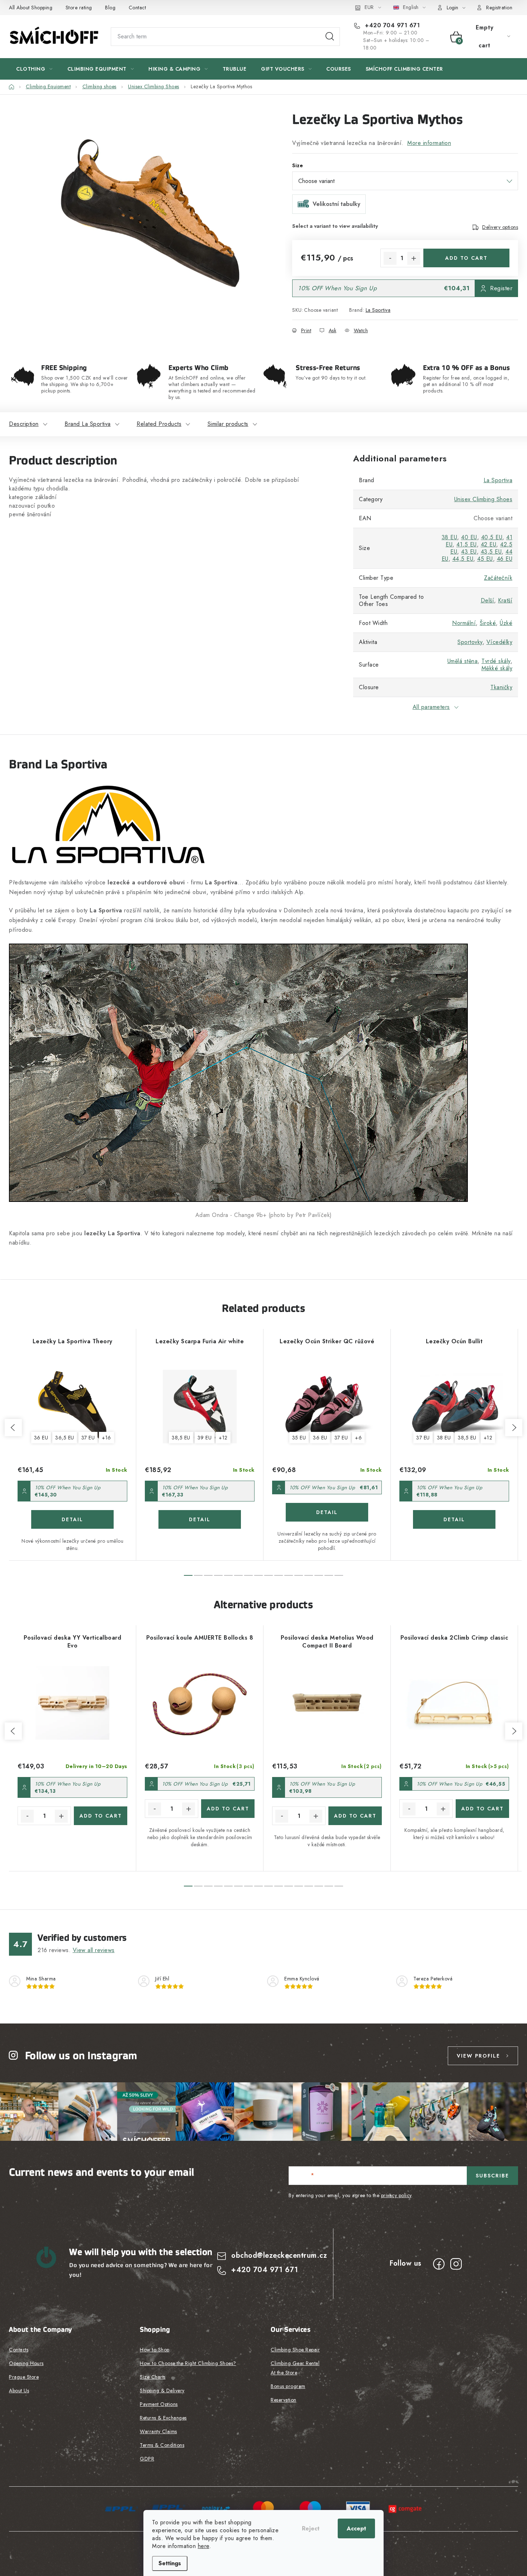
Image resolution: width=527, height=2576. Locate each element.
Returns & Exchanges (163, 2418)
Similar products (228, 424)
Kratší (505, 600)
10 (289, 1575)
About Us (19, 2391)
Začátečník (498, 578)
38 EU (450, 537)
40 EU (469, 537)
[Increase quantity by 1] (414, 258)
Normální (464, 623)
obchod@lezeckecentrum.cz (279, 2255)
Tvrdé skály (496, 661)
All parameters (431, 707)
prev (13, 1428)
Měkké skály (497, 668)
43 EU (469, 552)
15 (339, 1575)
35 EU (299, 1438)
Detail (72, 1519)
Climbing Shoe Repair (295, 2350)
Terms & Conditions (162, 2445)
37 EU (88, 1438)
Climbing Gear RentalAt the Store (295, 2368)
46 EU (505, 559)
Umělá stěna (463, 661)
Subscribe (492, 2176)
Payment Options (159, 2404)
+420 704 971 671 (391, 25)
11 (299, 1575)
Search (330, 37)
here (204, 2546)
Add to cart (466, 258)
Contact (137, 8)
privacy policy (396, 2195)
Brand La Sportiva (88, 424)
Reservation (284, 2400)
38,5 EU (181, 1438)
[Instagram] (456, 2264)
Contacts (19, 2350)
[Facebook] (439, 2264)
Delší (488, 600)
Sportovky (470, 642)
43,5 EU (491, 552)
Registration (499, 8)
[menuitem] (34, 69)
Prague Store (24, 2377)
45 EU (485, 559)
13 (319, 1575)
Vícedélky (500, 642)
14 (329, 1575)
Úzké (506, 623)
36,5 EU (65, 1438)
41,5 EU (467, 544)
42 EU (489, 544)
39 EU (205, 1438)
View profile (478, 2056)
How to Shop (155, 2350)
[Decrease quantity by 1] (390, 258)
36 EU (41, 1438)
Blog (110, 8)
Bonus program (288, 2386)
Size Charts (153, 2377)
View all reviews (94, 1950)
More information (429, 143)
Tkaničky (501, 687)
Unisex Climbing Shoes (483, 499)
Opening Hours (26, 2363)
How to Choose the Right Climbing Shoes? (188, 2363)
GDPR (147, 2459)
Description (24, 424)
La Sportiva (378, 310)
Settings (170, 2563)
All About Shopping (31, 8)
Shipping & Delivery (162, 2391)
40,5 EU (492, 537)
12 (309, 1575)
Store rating (79, 8)
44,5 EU (463, 559)
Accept (356, 2528)
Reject (311, 2528)
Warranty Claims (158, 2431)
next (514, 1428)
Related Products (159, 424)
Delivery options (500, 227)
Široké (488, 623)
